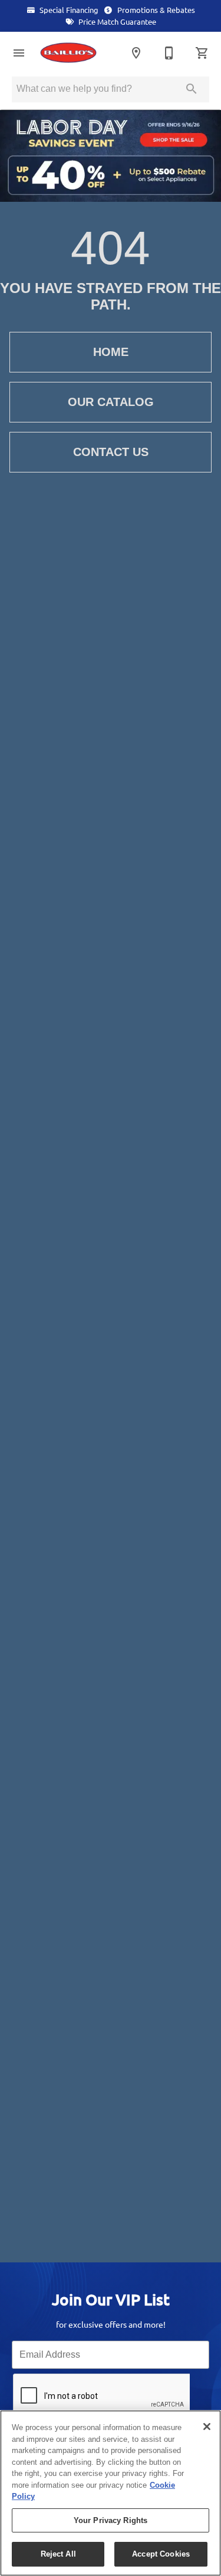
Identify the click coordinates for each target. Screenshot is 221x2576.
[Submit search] (192, 89)
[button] (19, 53)
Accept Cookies (161, 2554)
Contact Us (111, 452)
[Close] (207, 2427)
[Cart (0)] (202, 53)
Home (111, 352)
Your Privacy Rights (111, 2520)
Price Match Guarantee (116, 22)
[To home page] (73, 53)
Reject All (58, 2554)
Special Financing (68, 10)
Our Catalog (111, 402)
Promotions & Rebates (155, 10)
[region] (111, 2493)
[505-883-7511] (169, 53)
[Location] (136, 53)
